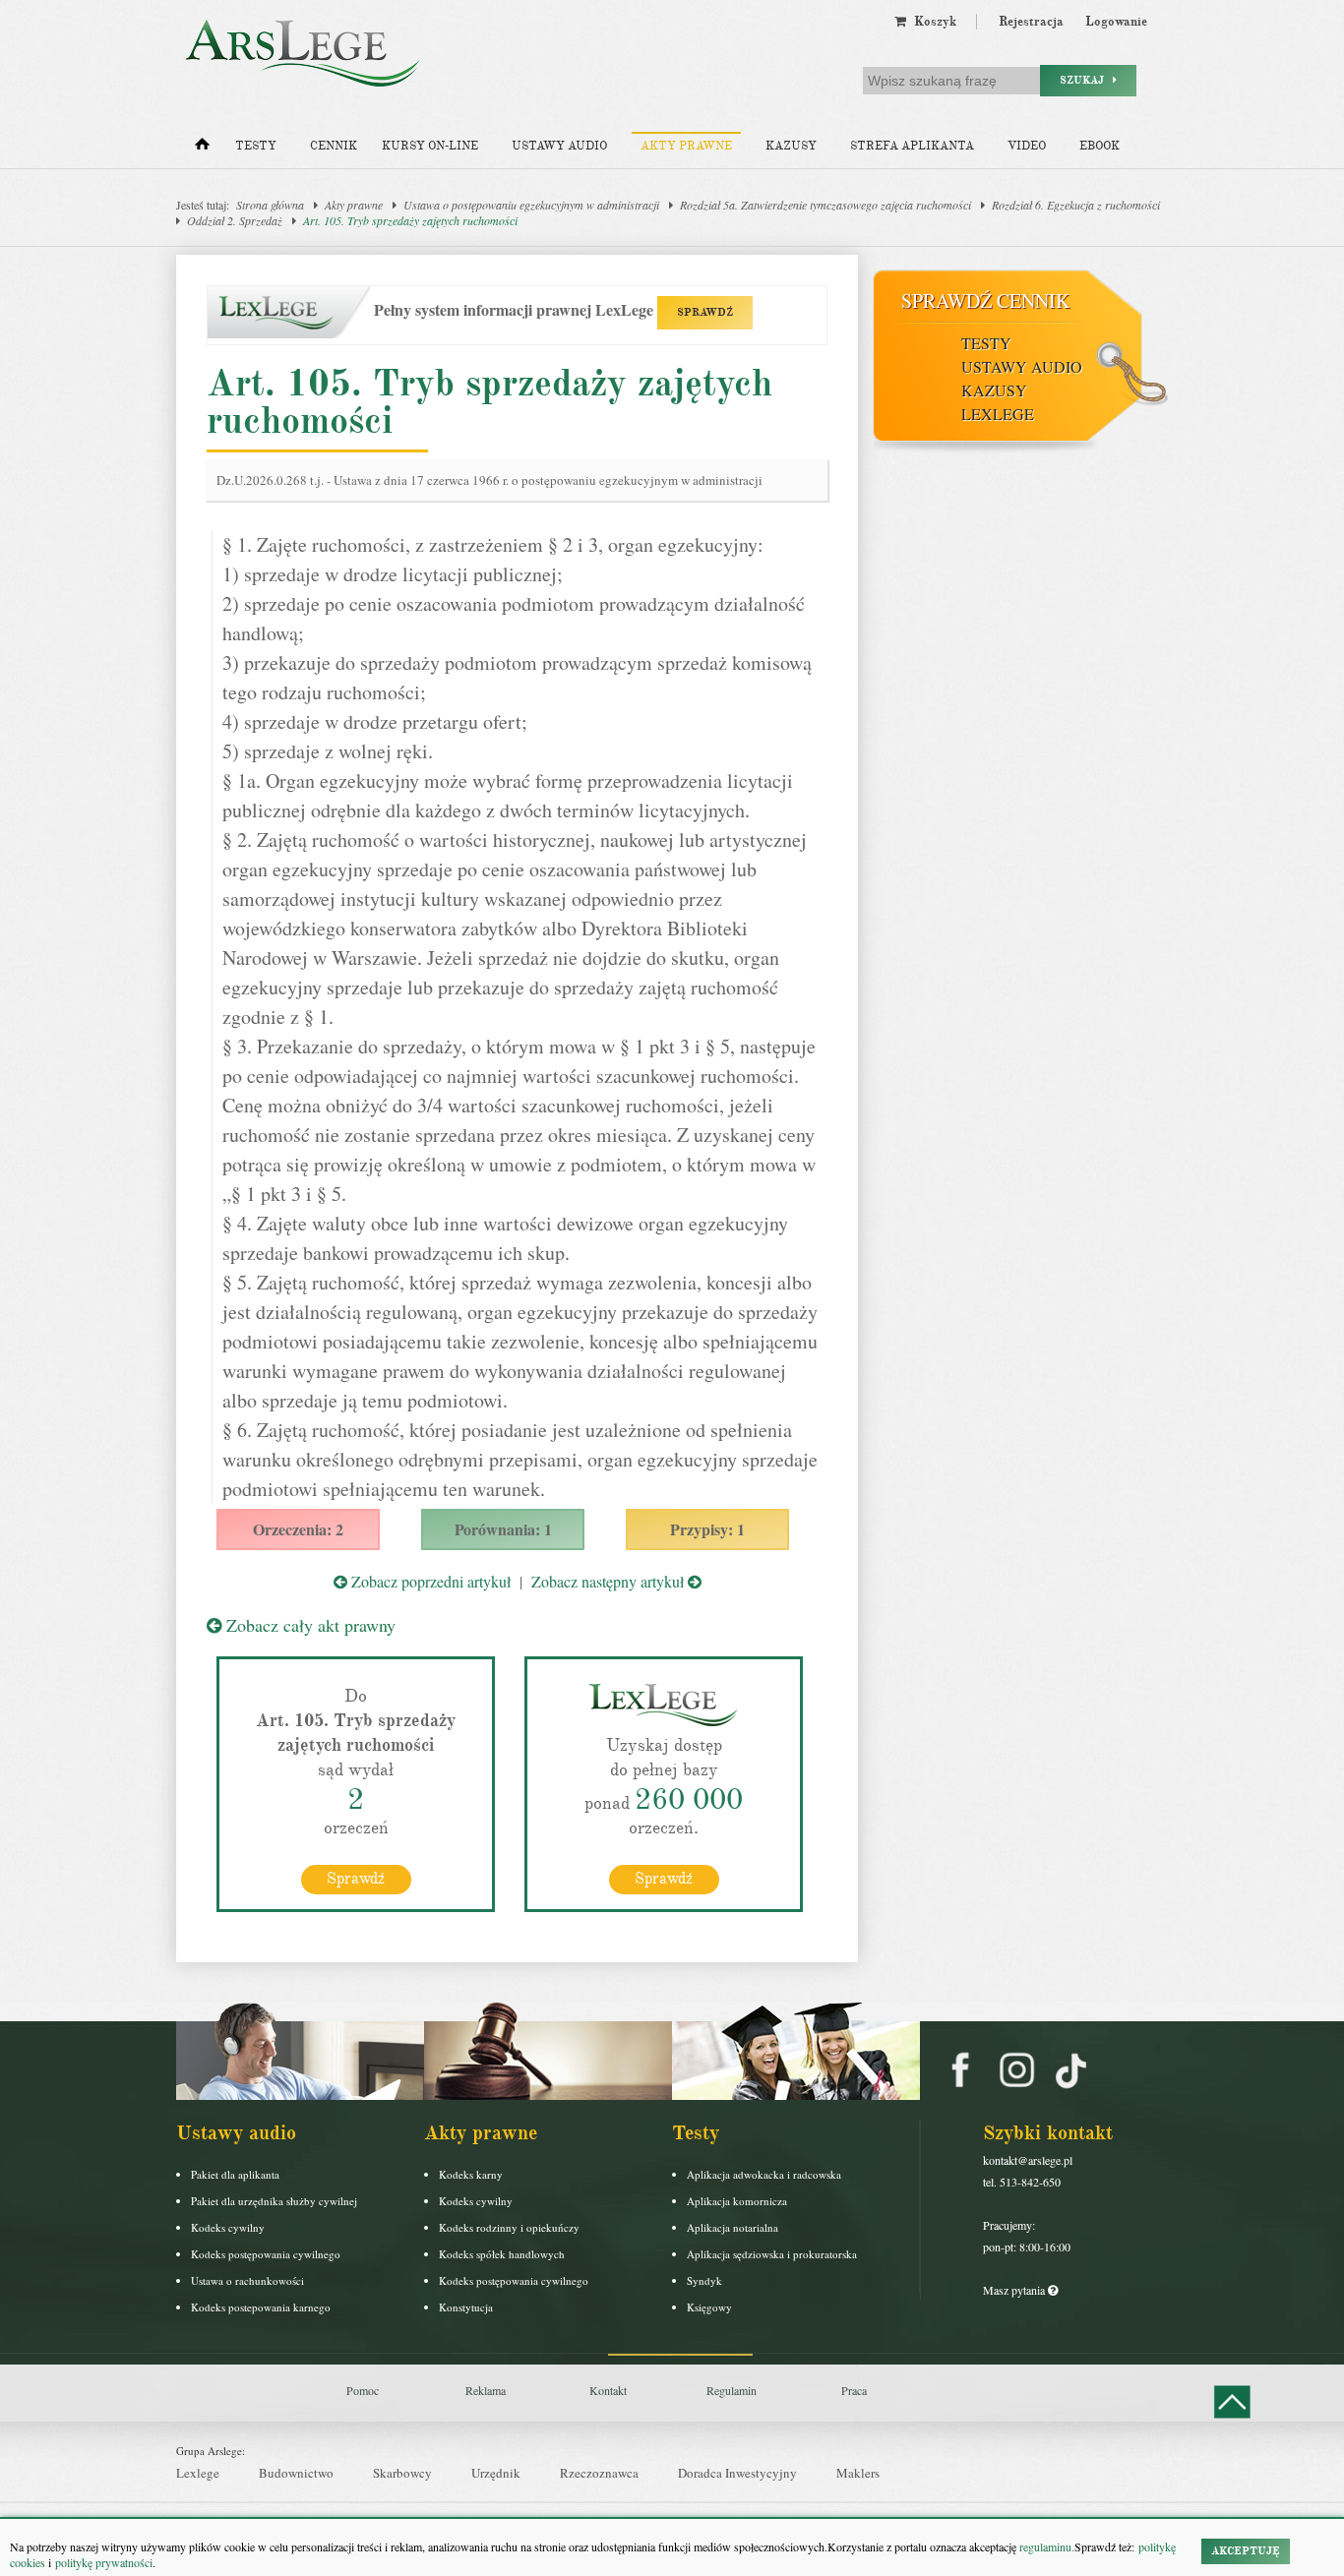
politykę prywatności (104, 2562)
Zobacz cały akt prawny (308, 1625)
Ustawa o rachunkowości (247, 2280)
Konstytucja (466, 2307)
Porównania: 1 (503, 1529)
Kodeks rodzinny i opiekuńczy (509, 2227)
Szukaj (1086, 80)
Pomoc (363, 2390)
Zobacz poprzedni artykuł (429, 1581)
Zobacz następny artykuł (610, 1581)
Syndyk (704, 2280)
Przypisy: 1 (707, 1529)
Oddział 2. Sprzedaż (235, 220)
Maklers (858, 2473)
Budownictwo (296, 2473)
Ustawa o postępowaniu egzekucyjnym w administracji (531, 205)
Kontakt (608, 2390)
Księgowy (709, 2307)
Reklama (486, 2390)
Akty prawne (686, 146)
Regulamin (732, 2390)
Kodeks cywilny (228, 2227)
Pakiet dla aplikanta (235, 2174)
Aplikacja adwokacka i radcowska (764, 2174)
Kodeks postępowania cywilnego (266, 2254)
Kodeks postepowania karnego (261, 2307)
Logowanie (1116, 22)
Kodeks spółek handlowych (502, 2254)
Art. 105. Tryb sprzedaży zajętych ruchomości (410, 220)
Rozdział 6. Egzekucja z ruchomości (1076, 205)
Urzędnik (496, 2473)
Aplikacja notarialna (733, 2227)
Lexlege (198, 2473)
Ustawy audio (559, 146)
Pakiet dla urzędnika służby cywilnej (274, 2201)
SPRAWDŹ (705, 312)
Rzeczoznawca (599, 2473)
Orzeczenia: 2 (298, 1529)
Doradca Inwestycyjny (737, 2473)
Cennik (334, 146)
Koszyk (931, 22)
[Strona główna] (202, 149)
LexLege (998, 414)
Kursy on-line (430, 146)
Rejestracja (1031, 22)
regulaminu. (1045, 2546)
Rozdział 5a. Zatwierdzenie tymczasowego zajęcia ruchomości (825, 205)
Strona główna (270, 205)
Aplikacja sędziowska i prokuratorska (772, 2254)
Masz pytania (1015, 2290)
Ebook (1100, 146)
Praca (854, 2390)
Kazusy (791, 146)
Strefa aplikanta (912, 146)
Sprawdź (356, 1879)
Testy (256, 146)
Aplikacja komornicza (737, 2201)
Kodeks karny (471, 2174)
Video (1027, 146)
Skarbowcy (402, 2473)
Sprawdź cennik (985, 300)
